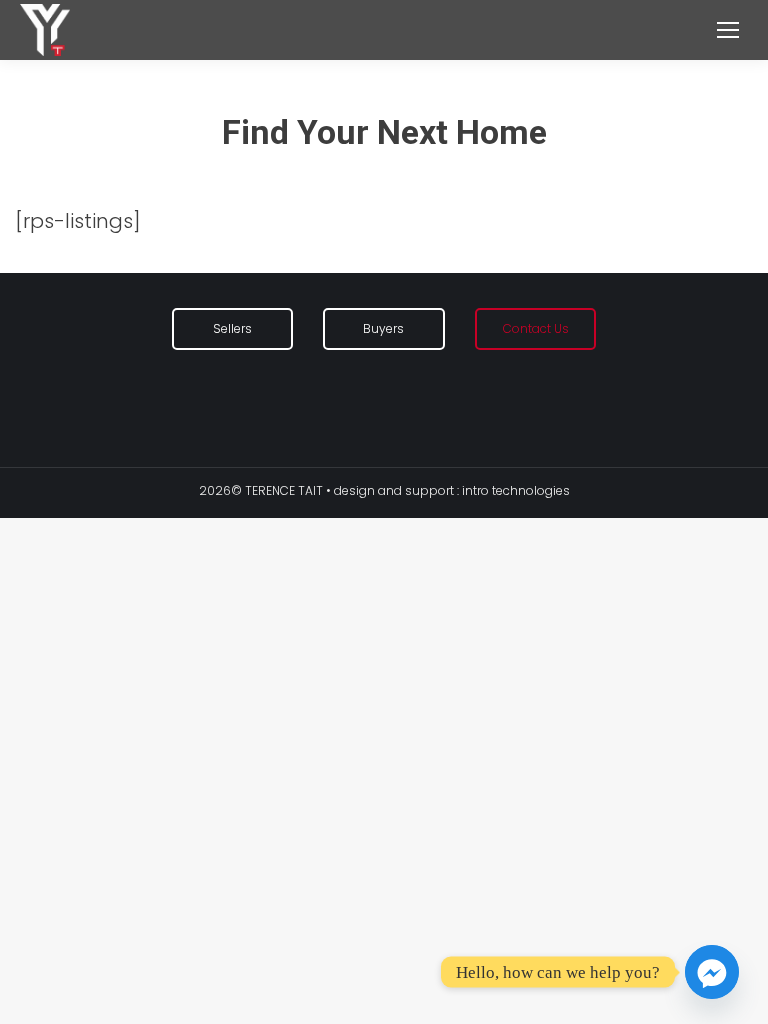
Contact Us (536, 328)
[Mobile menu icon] (728, 30)
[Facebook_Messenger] (712, 972)
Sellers (232, 328)
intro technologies (516, 490)
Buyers (383, 328)
